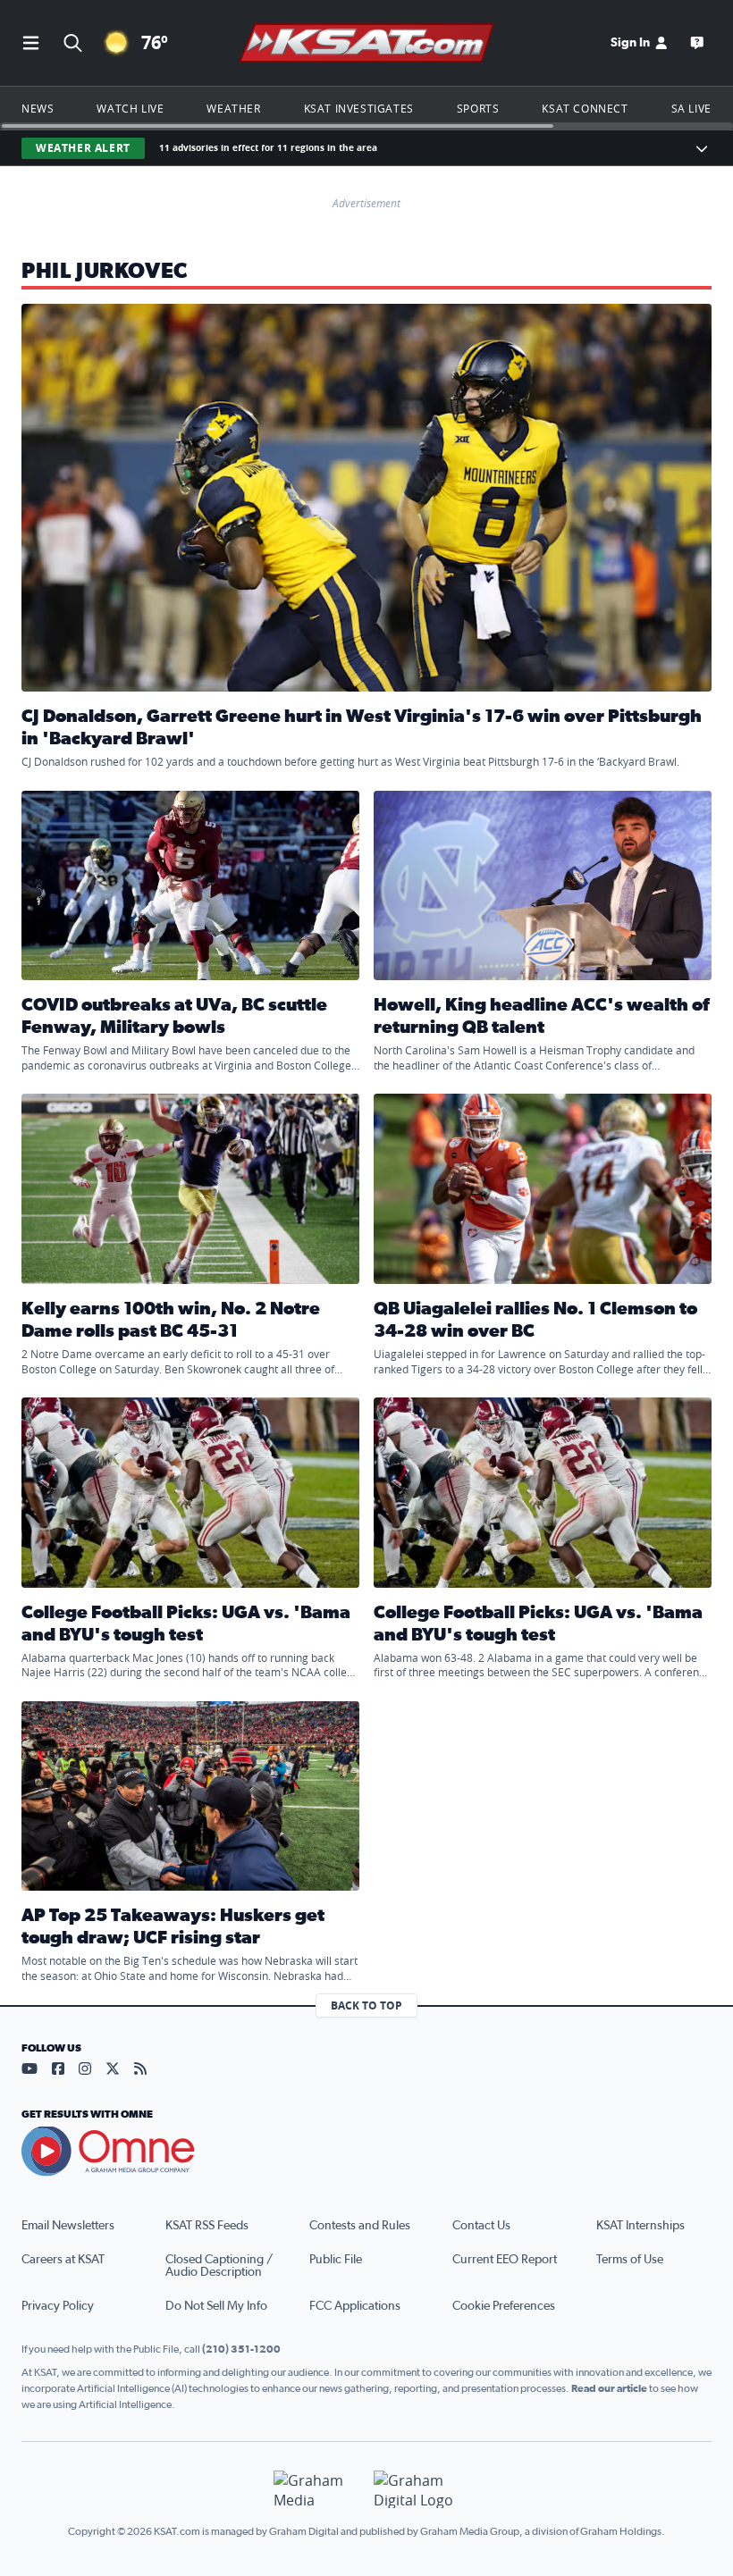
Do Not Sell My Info (216, 2306)
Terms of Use (630, 2260)
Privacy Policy (58, 2306)
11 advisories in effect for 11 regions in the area (268, 148)
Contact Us (481, 2226)
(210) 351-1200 (241, 2349)
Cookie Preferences (504, 2306)
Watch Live (130, 108)
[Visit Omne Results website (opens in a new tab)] (366, 2152)
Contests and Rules (360, 2226)
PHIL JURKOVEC (105, 272)
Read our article (609, 2388)
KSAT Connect (585, 108)
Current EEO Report (505, 2260)
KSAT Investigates (359, 108)
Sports (478, 108)
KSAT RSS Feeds (207, 2226)
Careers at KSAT (63, 2260)
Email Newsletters (68, 2226)
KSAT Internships (640, 2226)
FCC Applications (355, 2306)
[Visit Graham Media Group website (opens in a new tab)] (316, 2490)
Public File (336, 2260)
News (38, 108)
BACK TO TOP (366, 2005)
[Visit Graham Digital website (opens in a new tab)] (417, 2490)
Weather (233, 108)
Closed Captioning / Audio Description (219, 2266)
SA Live (691, 108)
